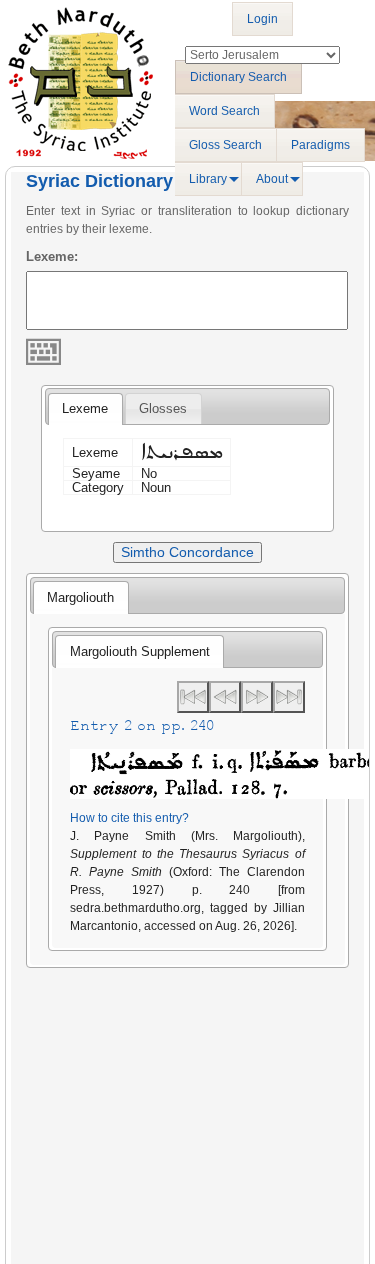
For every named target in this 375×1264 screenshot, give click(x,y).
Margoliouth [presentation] (80, 597)
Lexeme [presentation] (85, 408)
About (272, 179)
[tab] (85, 409)
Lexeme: (52, 256)
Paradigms (320, 145)
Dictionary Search (238, 77)
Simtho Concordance (187, 552)
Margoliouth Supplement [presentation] (140, 651)
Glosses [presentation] (163, 408)
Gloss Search (225, 145)
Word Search (224, 111)
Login (262, 19)
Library (208, 179)
